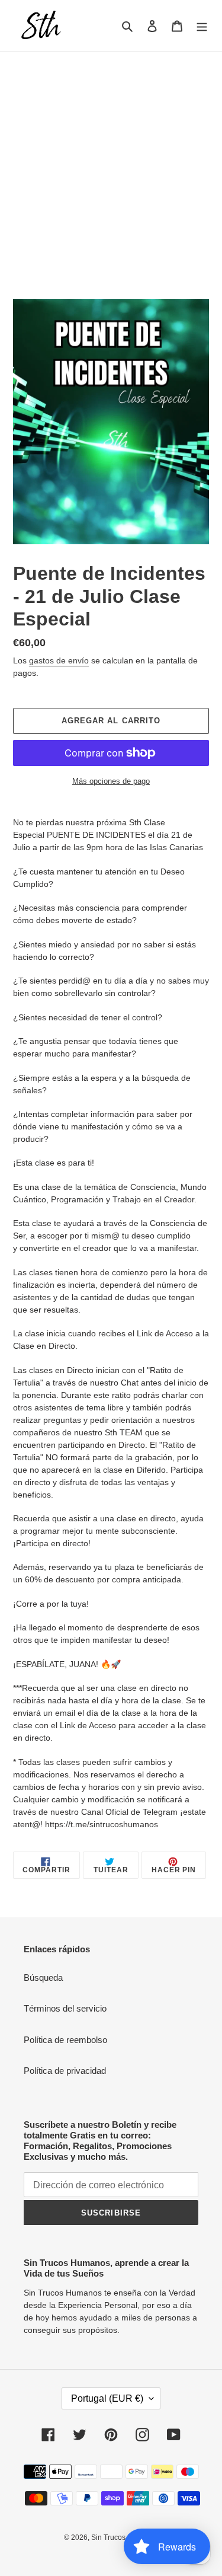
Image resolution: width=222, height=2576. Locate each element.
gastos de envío (59, 660)
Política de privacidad (65, 2071)
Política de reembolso (65, 2040)
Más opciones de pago (111, 781)
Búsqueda (43, 1978)
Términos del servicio (65, 2008)
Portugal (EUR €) (107, 2398)
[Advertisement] (111, 169)
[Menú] (202, 26)
